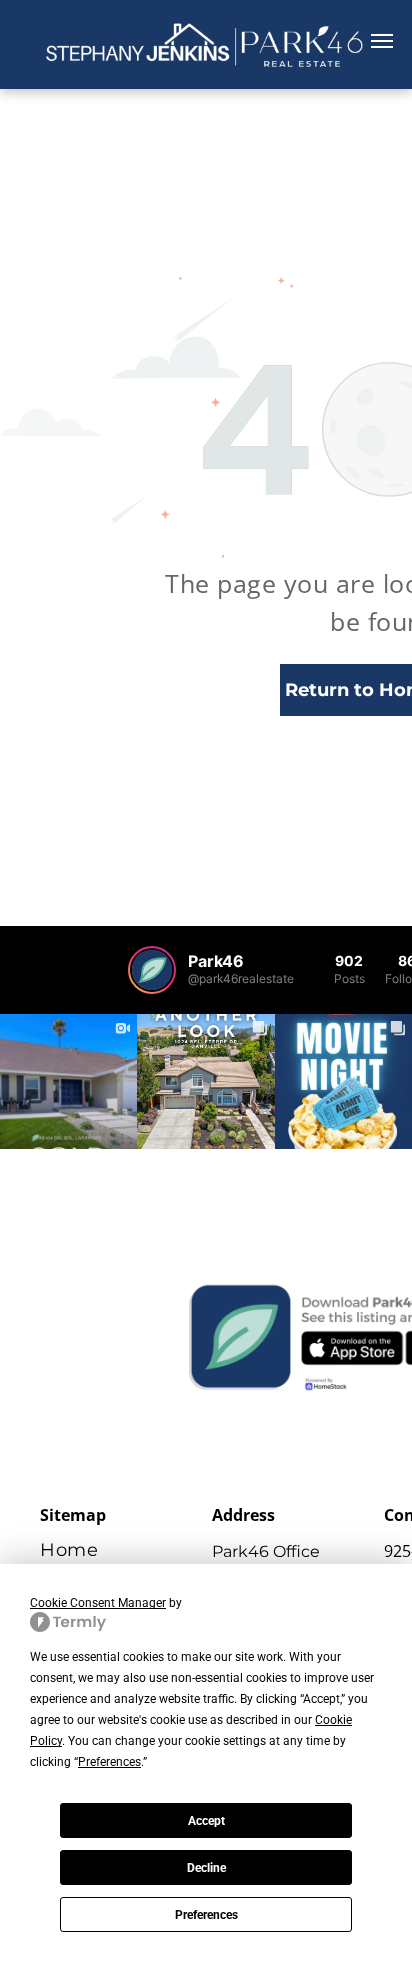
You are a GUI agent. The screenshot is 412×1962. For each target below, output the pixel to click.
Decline (206, 1868)
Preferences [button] (109, 1762)
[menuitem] (126, 1550)
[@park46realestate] (152, 970)
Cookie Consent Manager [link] (98, 1603)
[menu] (382, 41)
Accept (206, 1821)
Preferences (206, 1915)
